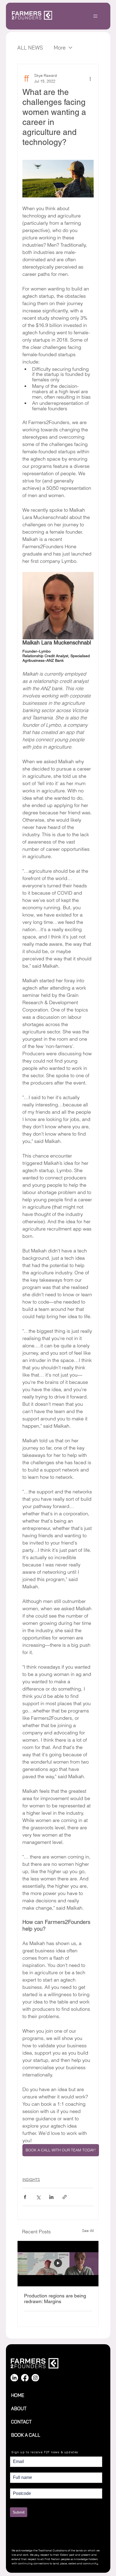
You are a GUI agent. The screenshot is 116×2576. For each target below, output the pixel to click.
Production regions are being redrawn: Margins (55, 2299)
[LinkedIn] (14, 2378)
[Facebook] (25, 2378)
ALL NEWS (30, 48)
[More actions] (90, 78)
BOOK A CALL (26, 2435)
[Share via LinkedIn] (51, 2197)
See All (88, 2231)
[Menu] (96, 16)
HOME (18, 2395)
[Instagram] (35, 2378)
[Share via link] (65, 2197)
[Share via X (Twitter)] (38, 2197)
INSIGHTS (31, 2180)
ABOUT (19, 2408)
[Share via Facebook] (25, 2197)
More (60, 48)
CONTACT (21, 2422)
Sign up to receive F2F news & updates (45, 2452)
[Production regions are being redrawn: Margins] (58, 2264)
